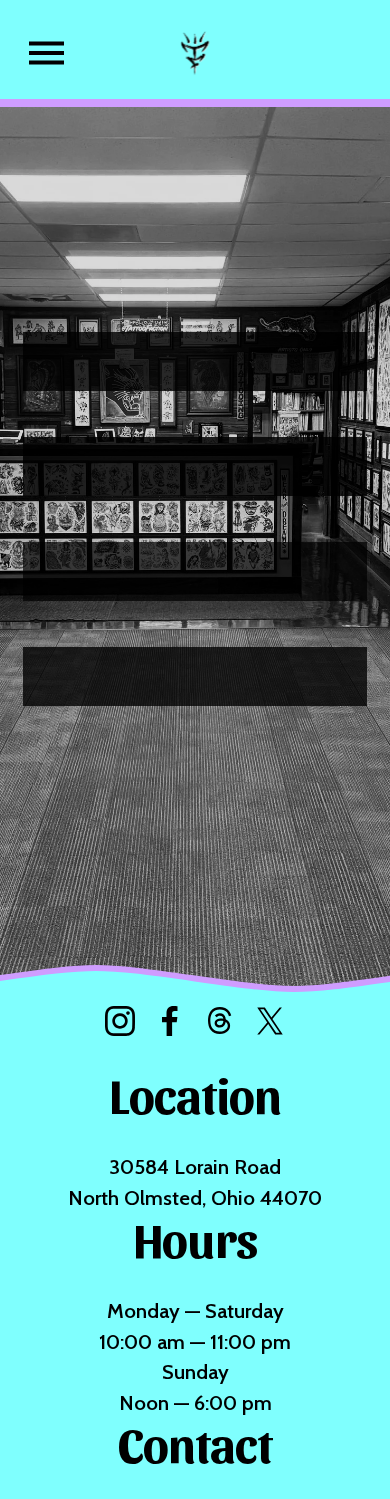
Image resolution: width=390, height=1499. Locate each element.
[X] (270, 1021)
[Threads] (220, 1021)
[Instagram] (120, 1021)
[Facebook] (170, 1021)
